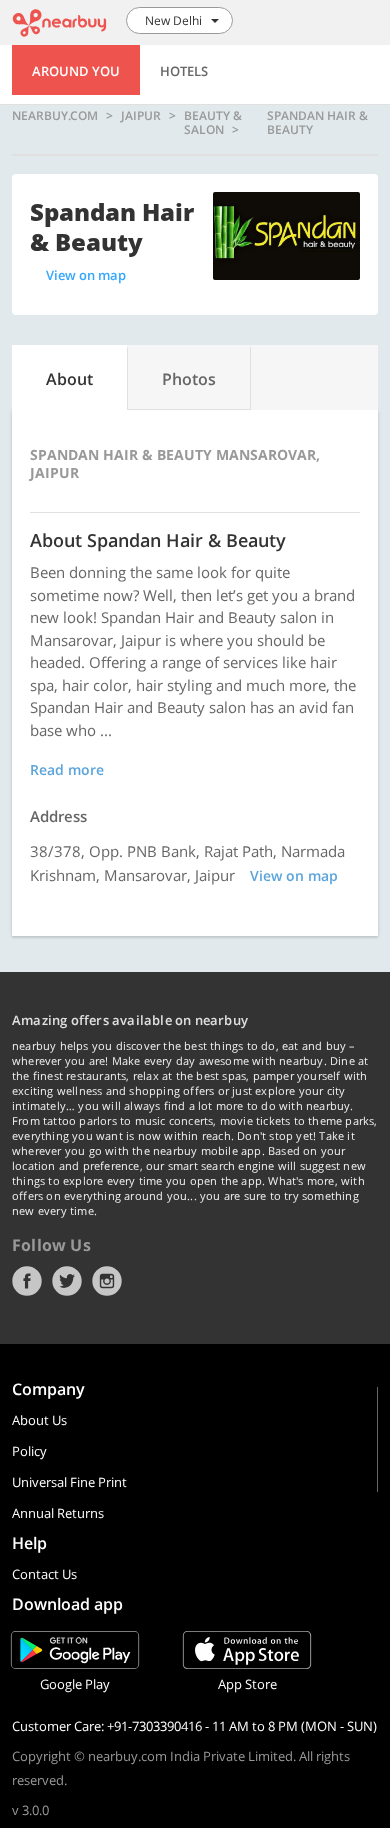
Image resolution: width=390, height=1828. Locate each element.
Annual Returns (58, 1513)
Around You (76, 71)
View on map (86, 275)
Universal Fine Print (69, 1482)
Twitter (67, 1281)
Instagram (107, 1281)
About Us (39, 1420)
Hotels (184, 71)
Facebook (27, 1281)
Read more (67, 769)
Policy (29, 1451)
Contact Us (44, 1574)
